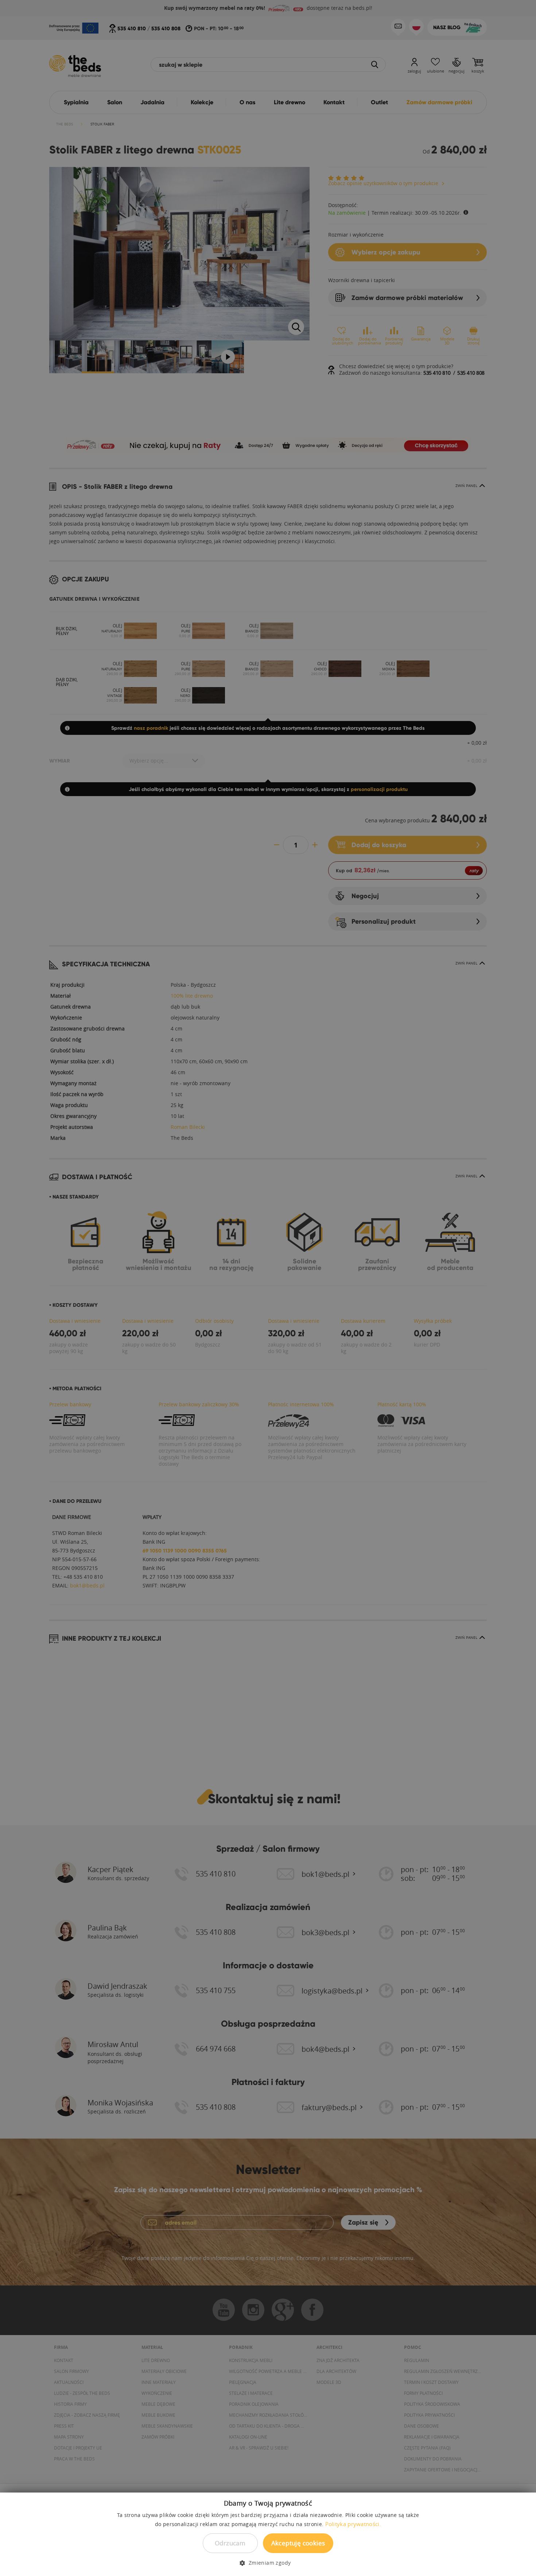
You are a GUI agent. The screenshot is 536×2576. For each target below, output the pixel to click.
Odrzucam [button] (230, 2543)
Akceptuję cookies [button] (298, 2543)
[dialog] (268, 1288)
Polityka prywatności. (353, 2524)
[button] (268, 2563)
